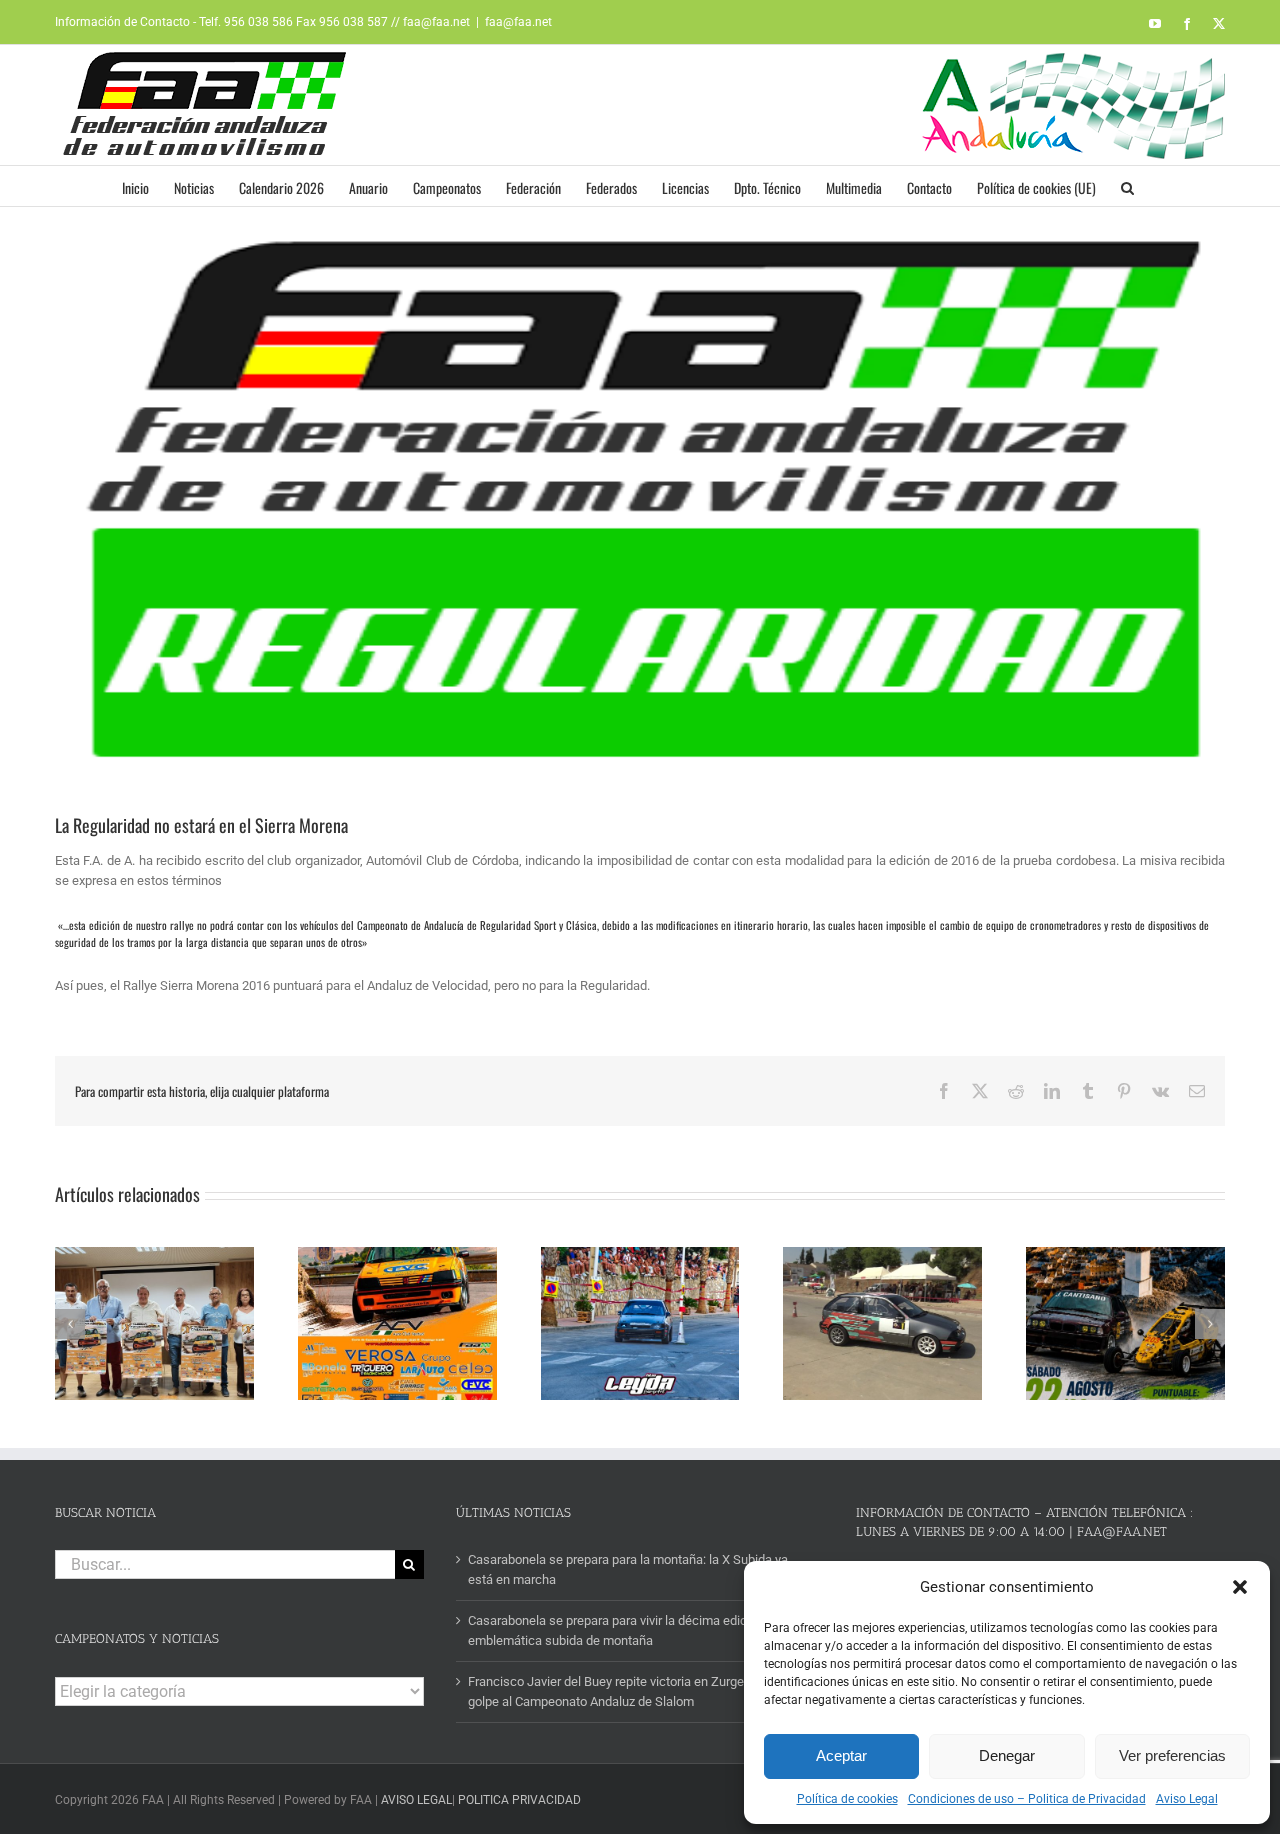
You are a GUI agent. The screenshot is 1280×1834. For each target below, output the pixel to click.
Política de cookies (847, 1799)
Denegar (1007, 1755)
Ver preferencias (1172, 1755)
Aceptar (841, 1755)
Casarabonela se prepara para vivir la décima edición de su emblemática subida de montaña (633, 1630)
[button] (1240, 1587)
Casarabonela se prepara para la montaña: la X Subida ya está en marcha (628, 1569)
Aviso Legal (1187, 1799)
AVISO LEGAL (416, 1800)
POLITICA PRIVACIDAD (519, 1800)
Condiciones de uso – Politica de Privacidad (1027, 1799)
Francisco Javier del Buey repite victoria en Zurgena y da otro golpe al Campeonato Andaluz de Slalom (638, 1691)
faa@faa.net (518, 22)
